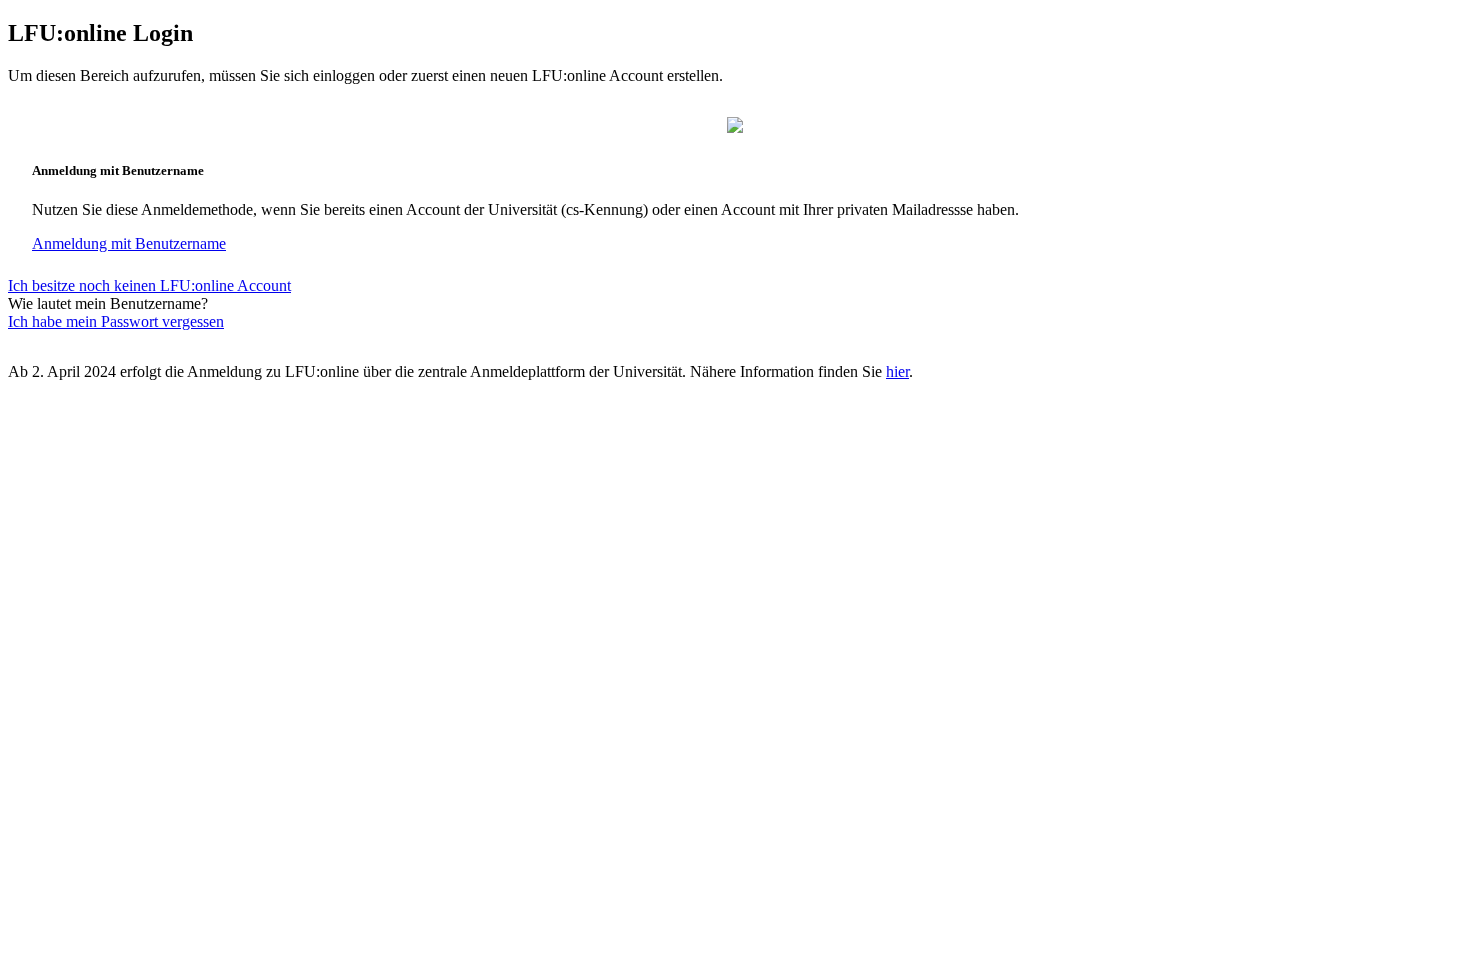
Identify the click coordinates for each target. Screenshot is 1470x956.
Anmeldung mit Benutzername (129, 243)
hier (897, 371)
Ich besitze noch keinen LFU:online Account (149, 285)
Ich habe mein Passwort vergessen (116, 321)
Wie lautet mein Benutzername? (108, 303)
